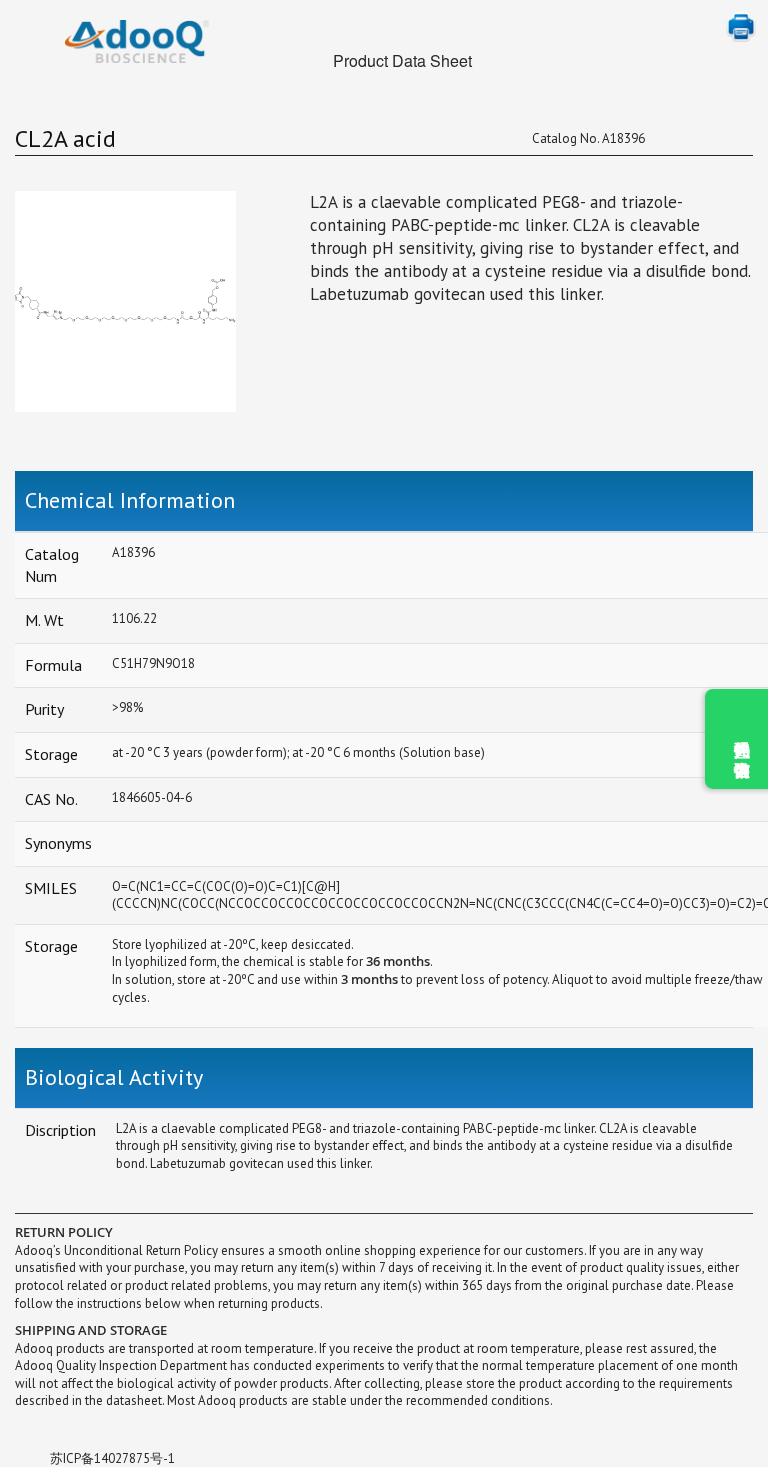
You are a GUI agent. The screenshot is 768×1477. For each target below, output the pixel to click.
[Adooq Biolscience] (137, 41)
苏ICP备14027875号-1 (112, 1458)
